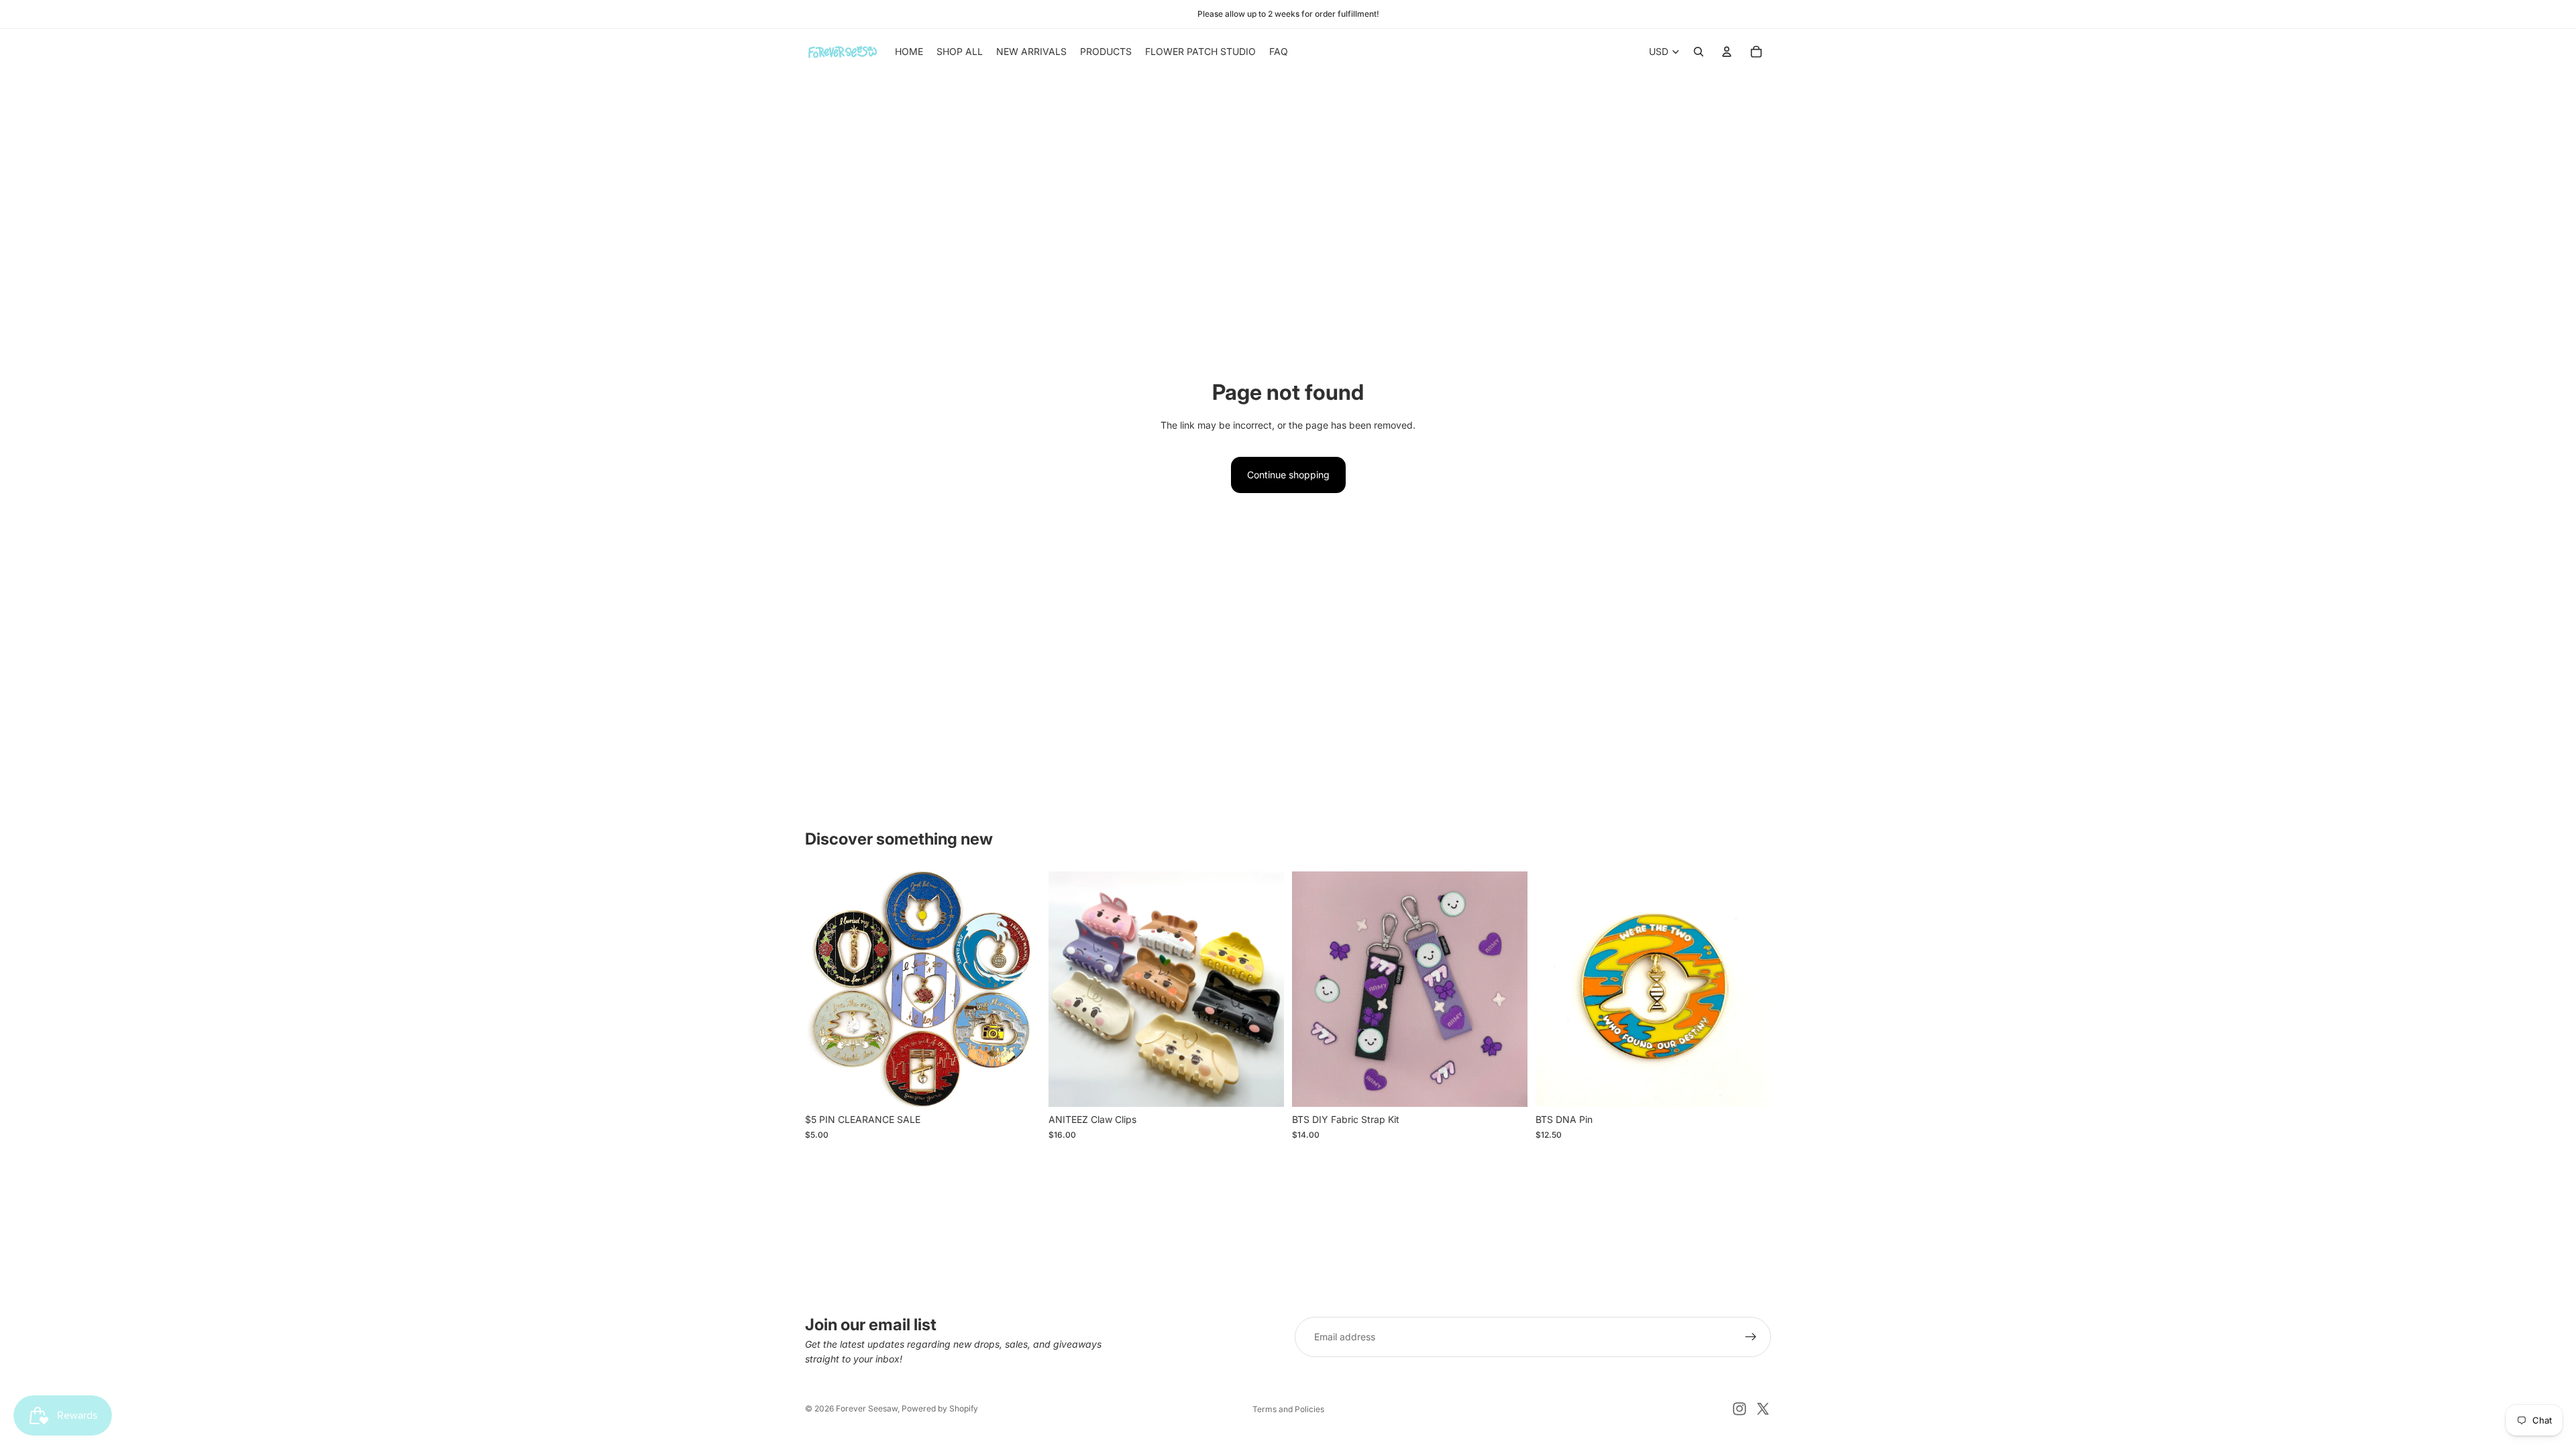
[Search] (1699, 52)
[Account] (1727, 52)
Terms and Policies (1288, 1409)
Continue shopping (1288, 475)
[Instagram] (1739, 1409)
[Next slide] (1020, 989)
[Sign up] (1751, 1337)
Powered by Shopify (940, 1408)
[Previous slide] (825, 989)
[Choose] (1020, 1087)
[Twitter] (1763, 1409)
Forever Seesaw (867, 1408)
